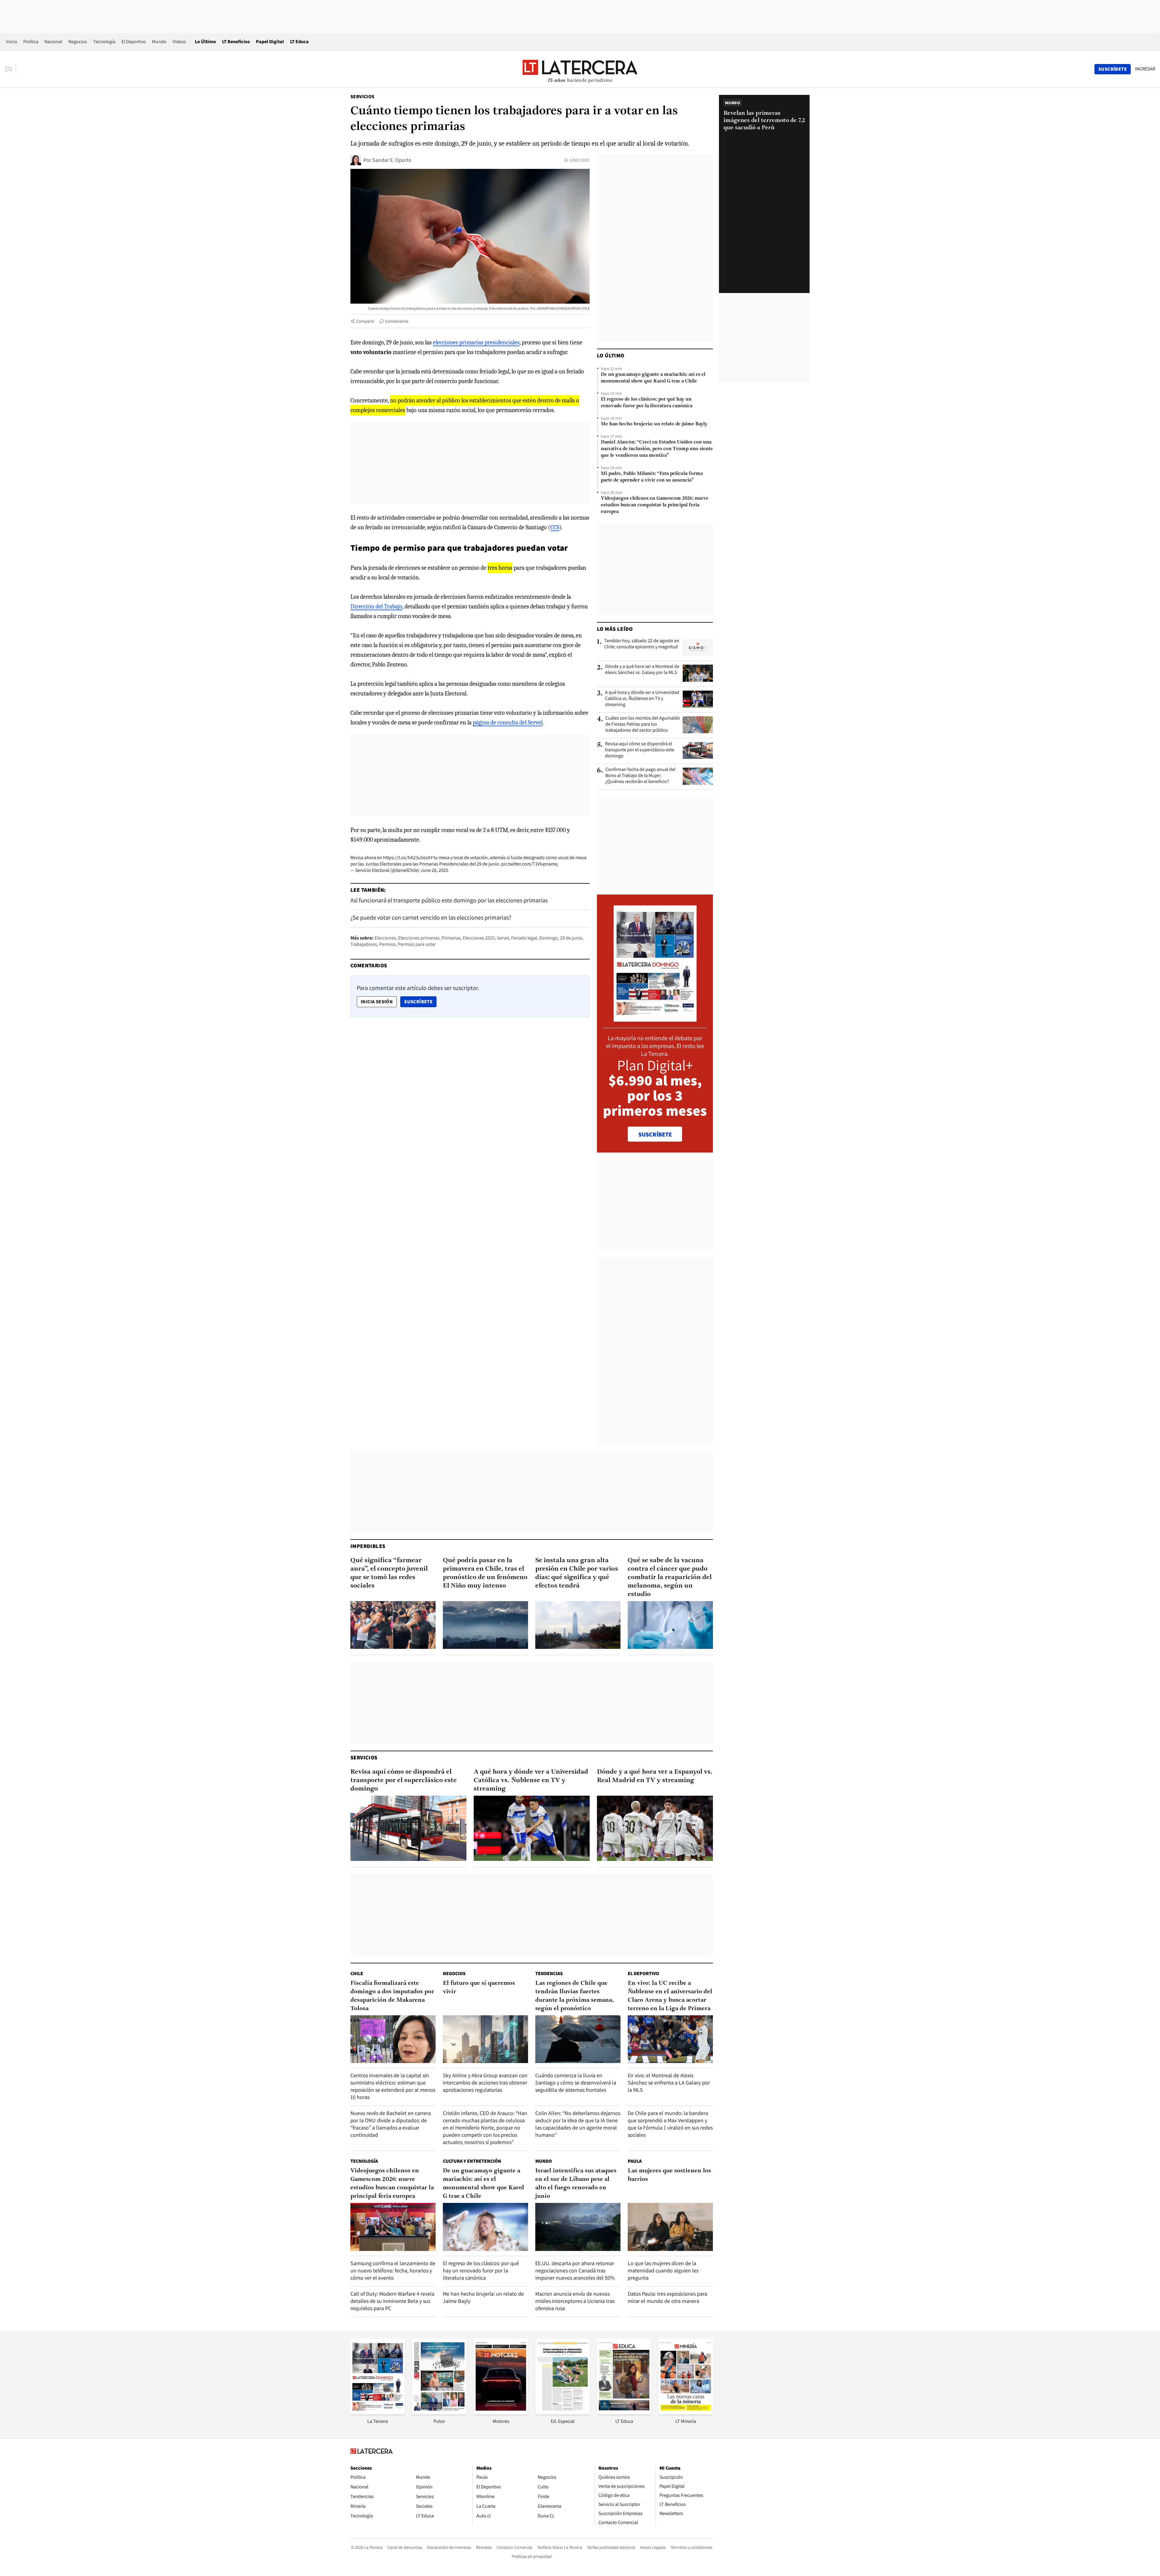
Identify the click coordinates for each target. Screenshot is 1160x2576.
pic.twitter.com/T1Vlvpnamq (529, 864)
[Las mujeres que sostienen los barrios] (670, 2227)
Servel (503, 938)
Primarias (451, 938)
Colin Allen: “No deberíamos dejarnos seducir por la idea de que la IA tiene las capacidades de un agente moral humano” (578, 2124)
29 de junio (571, 938)
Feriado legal (524, 938)
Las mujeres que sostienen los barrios (669, 2175)
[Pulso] (439, 2412)
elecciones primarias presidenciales (476, 342)
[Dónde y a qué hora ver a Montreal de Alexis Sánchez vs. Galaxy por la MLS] (698, 673)
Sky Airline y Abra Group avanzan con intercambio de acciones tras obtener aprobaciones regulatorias (485, 2083)
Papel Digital (270, 42)
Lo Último (205, 42)
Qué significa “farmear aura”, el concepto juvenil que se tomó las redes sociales (389, 1573)
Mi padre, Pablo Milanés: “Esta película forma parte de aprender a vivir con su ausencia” (652, 477)
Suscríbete (420, 1001)
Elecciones (385, 938)
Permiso (387, 944)
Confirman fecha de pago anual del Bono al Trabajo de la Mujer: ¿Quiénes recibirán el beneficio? (640, 775)
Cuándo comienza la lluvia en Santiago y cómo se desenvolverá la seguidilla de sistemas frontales (576, 2083)
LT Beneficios (236, 42)
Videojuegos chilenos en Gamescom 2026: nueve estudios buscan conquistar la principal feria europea (655, 505)
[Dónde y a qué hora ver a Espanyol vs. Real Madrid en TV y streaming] (655, 1828)
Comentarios (397, 321)
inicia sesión (377, 1002)
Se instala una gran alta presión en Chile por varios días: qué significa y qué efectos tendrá (577, 1573)
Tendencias (549, 1973)
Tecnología (104, 42)
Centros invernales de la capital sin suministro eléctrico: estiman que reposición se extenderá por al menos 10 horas (393, 2086)
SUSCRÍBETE (655, 1134)
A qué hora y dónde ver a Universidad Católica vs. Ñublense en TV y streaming (642, 698)
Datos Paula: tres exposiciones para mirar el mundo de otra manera (667, 2297)
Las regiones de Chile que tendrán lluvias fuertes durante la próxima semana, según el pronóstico (575, 1996)
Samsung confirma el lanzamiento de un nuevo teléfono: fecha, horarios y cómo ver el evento (393, 2270)
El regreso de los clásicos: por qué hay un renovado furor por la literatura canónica (647, 403)
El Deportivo (134, 42)
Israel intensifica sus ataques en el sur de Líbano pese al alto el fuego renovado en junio (576, 2184)
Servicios (362, 97)
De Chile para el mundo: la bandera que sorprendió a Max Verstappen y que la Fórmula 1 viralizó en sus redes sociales (670, 2124)
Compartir (365, 321)
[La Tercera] (378, 2412)
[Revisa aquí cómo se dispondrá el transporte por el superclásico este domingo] (698, 750)
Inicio (12, 42)
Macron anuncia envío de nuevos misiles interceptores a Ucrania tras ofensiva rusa (575, 2301)
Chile (357, 1973)
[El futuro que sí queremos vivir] (485, 2039)
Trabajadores (364, 944)
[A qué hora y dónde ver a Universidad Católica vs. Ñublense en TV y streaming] (698, 699)
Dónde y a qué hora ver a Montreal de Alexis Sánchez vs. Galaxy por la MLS (642, 669)
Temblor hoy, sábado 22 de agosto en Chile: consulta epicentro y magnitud (642, 644)
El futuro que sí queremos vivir (479, 1988)
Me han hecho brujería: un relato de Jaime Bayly (654, 424)
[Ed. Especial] (562, 2412)
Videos (179, 42)
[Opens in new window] (501, 2412)
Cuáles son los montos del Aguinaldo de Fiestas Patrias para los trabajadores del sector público (643, 724)
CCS (555, 527)
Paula (635, 2161)
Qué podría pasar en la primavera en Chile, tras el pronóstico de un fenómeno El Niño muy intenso (485, 1573)
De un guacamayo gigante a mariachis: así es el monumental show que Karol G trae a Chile (653, 378)
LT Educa (299, 42)
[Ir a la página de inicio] (580, 69)
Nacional (53, 42)
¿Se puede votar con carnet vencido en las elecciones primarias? (431, 917)
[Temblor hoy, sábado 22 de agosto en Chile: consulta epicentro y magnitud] (698, 647)
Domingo (549, 938)
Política (31, 42)
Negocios (78, 42)
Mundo (159, 42)
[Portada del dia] (655, 1019)
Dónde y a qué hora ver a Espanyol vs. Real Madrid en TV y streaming (655, 1776)
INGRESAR (1145, 69)
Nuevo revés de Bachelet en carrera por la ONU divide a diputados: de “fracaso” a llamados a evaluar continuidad (391, 2124)
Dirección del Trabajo (376, 606)
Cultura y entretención (472, 2161)
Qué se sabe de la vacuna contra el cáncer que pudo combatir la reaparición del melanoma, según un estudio (670, 1577)
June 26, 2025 (434, 870)
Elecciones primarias (419, 938)
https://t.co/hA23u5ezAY (408, 858)
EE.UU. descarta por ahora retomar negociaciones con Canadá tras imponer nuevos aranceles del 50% (575, 2270)
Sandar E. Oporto (392, 160)
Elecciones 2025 (479, 938)
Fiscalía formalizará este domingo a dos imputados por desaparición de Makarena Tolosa (392, 1996)
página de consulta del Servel (508, 722)
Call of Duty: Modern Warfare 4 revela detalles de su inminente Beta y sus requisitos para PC (392, 2301)
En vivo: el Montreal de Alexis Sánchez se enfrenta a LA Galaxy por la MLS (669, 2083)
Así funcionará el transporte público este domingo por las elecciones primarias (449, 900)
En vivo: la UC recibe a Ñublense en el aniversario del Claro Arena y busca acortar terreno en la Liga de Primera (670, 1996)
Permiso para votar (417, 944)
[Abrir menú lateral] (10, 69)
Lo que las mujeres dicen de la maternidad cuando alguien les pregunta (663, 2270)
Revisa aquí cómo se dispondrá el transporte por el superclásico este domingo (640, 750)
